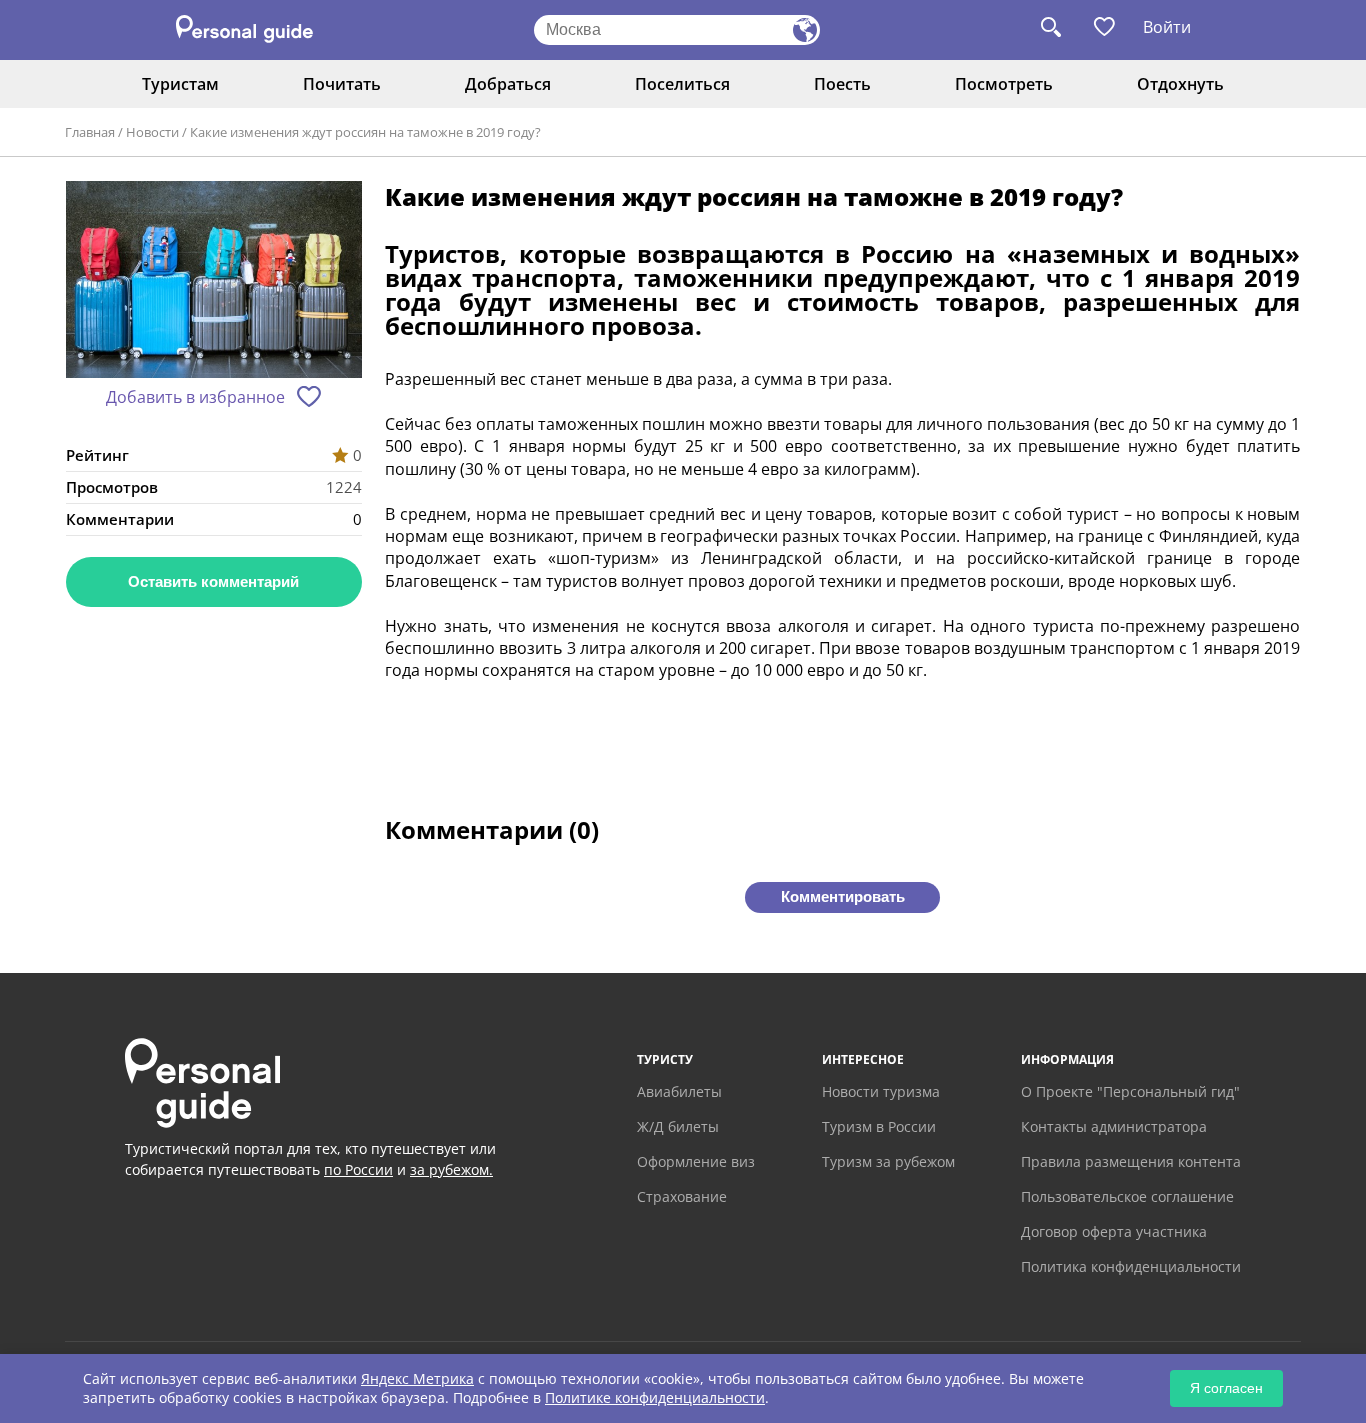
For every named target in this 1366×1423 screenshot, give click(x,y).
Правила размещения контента (1131, 1161)
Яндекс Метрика (417, 1378)
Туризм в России (879, 1126)
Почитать (342, 84)
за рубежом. (451, 1169)
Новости (152, 132)
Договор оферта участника (1114, 1231)
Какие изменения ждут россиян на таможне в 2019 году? (365, 132)
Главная (90, 132)
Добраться (508, 84)
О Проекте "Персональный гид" (1130, 1091)
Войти (1167, 27)
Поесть (842, 84)
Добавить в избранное (195, 397)
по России (358, 1169)
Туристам (180, 84)
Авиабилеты (679, 1091)
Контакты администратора (1114, 1126)
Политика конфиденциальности (1131, 1266)
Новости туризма (881, 1091)
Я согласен (1226, 1388)
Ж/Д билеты (678, 1126)
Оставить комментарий (213, 581)
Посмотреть (1004, 84)
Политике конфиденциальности (655, 1397)
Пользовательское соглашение (1127, 1196)
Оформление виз (696, 1161)
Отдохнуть (1180, 84)
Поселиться (682, 84)
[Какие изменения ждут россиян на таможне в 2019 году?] (214, 281)
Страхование (682, 1196)
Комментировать (843, 896)
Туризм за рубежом (888, 1161)
